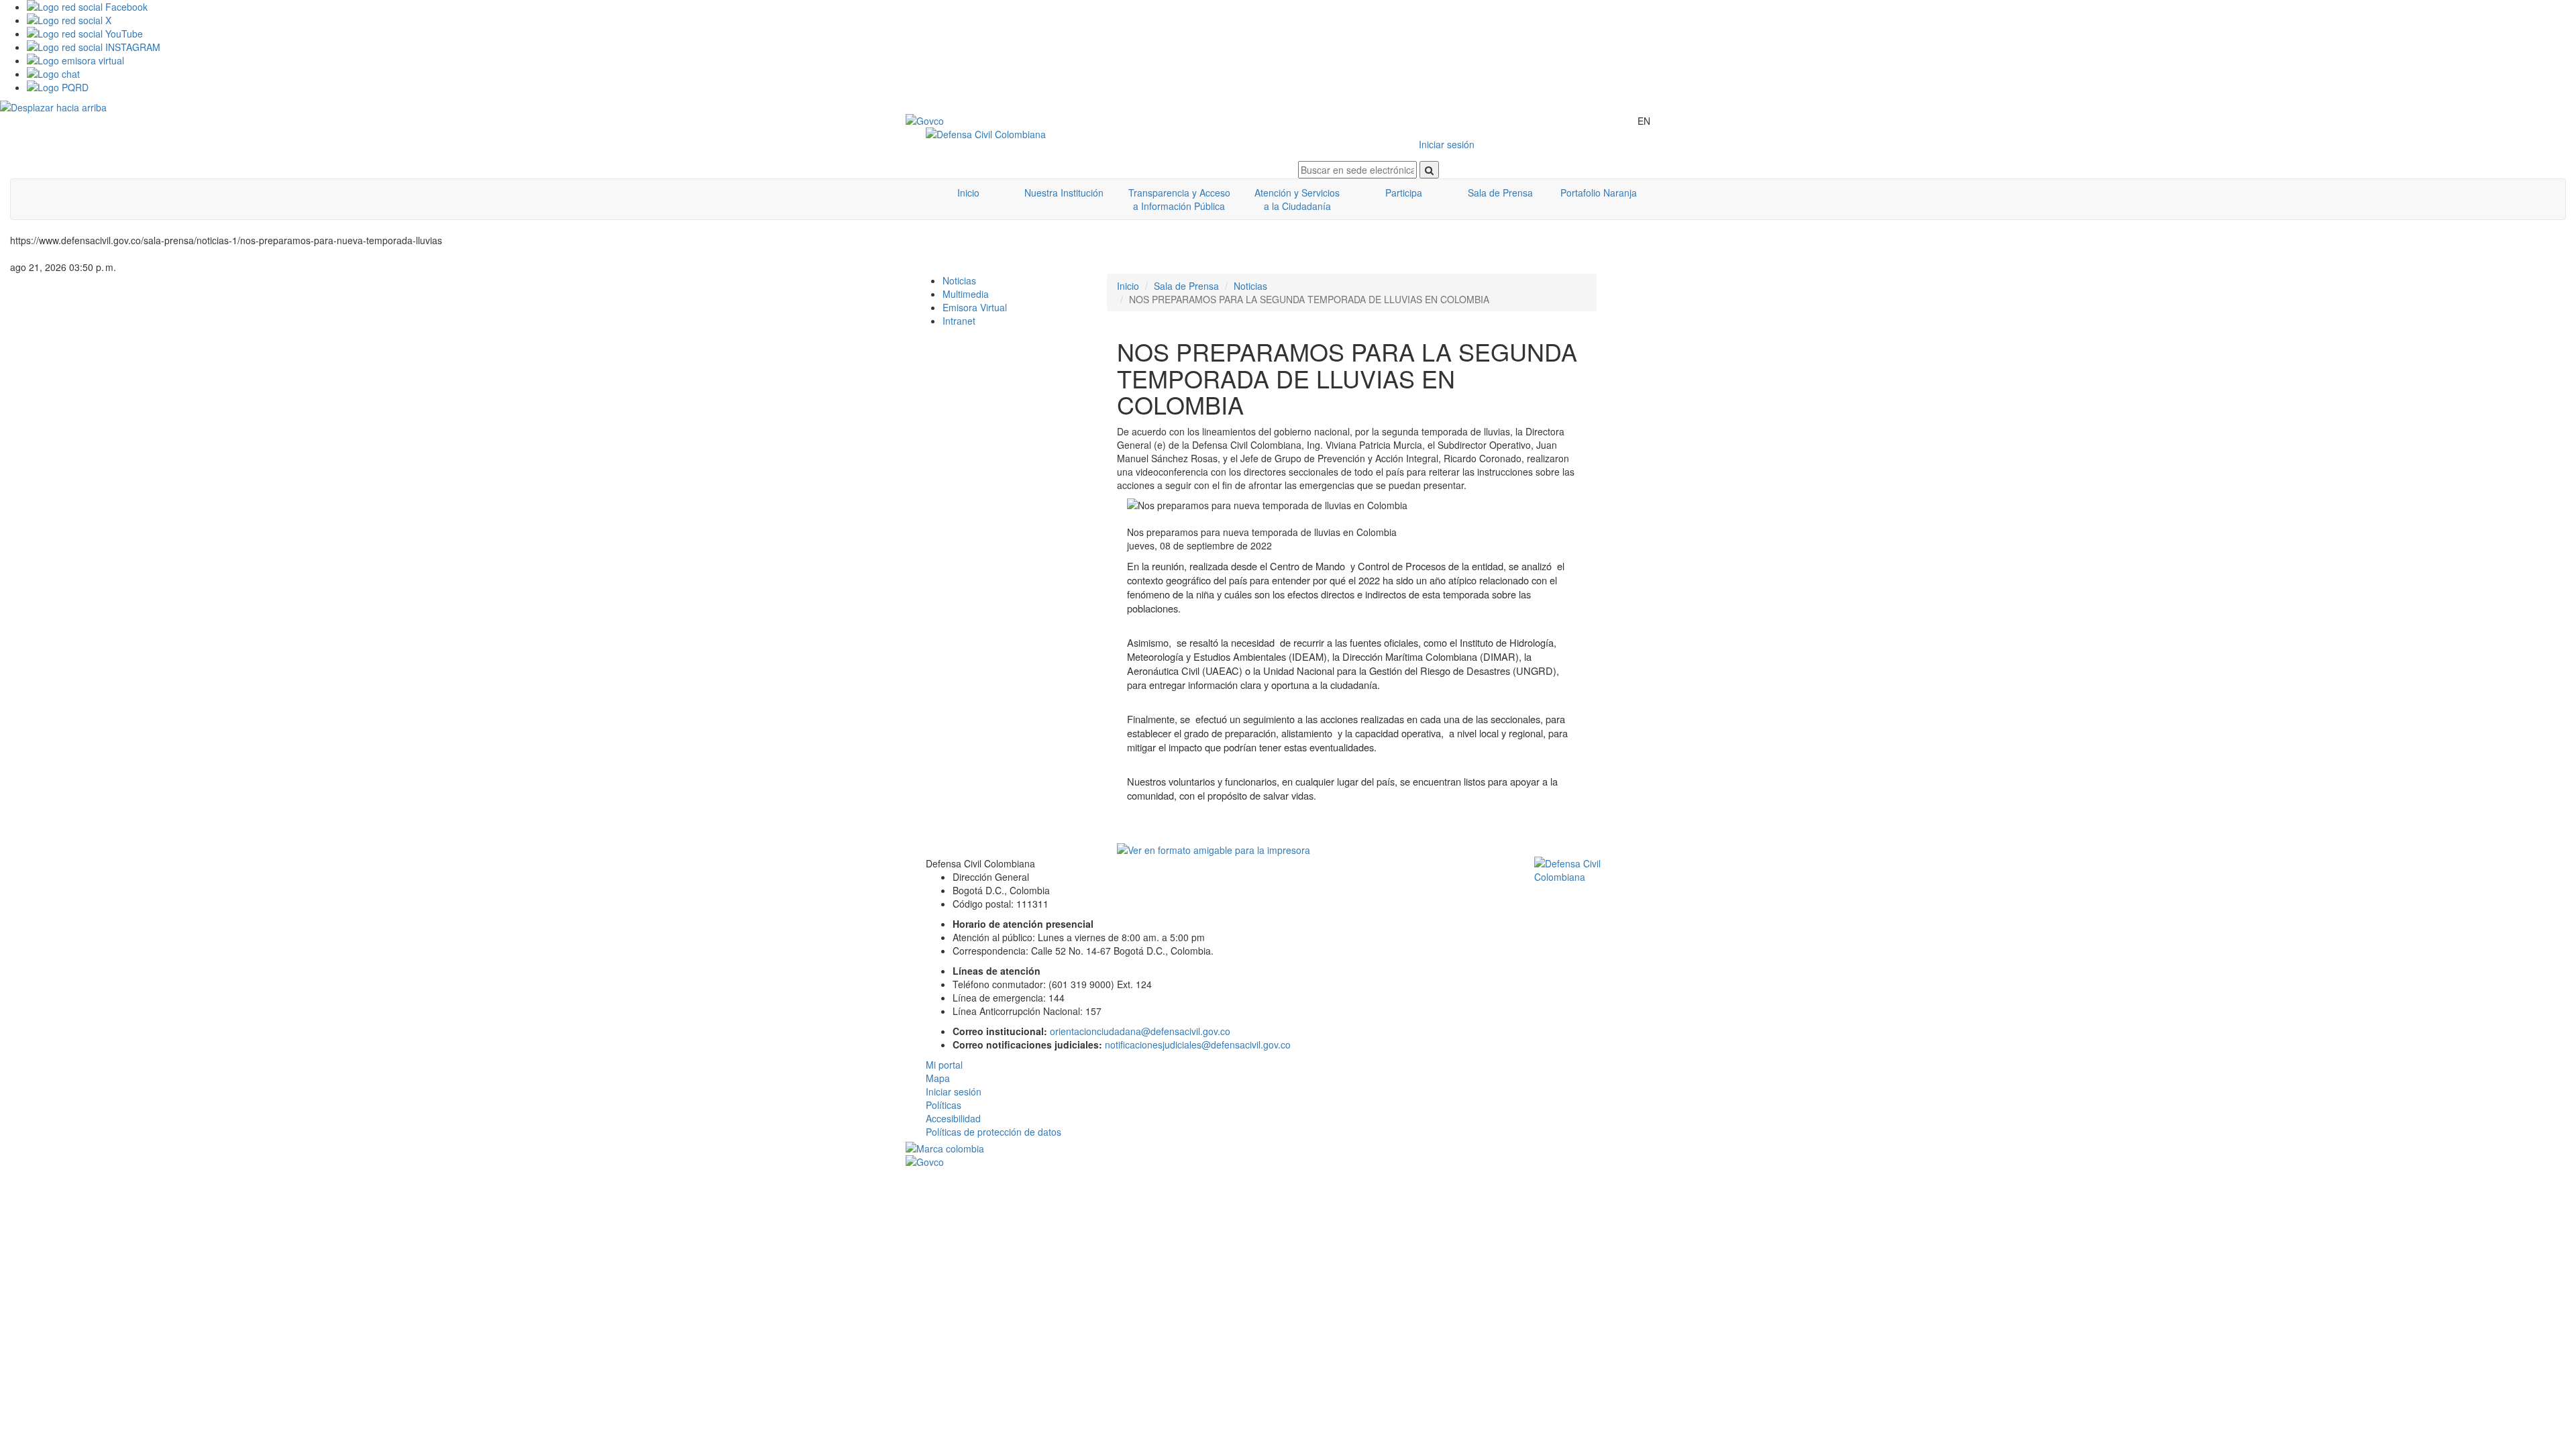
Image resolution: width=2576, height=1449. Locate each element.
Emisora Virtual (975, 307)
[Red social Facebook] (1301, 7)
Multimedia (966, 294)
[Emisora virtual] (1301, 60)
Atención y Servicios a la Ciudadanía (1297, 199)
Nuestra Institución (1064, 193)
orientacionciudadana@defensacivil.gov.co (1140, 1031)
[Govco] (969, 121)
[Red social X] (1301, 20)
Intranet (959, 321)
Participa (1404, 193)
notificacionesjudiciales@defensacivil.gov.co (1198, 1044)
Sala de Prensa (1500, 193)
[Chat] (1301, 74)
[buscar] (1429, 170)
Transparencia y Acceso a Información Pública (1179, 199)
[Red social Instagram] (1301, 47)
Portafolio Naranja (1599, 193)
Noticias (959, 280)
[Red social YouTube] (1301, 34)
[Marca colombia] (1288, 1148)
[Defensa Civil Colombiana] (1102, 134)
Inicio (968, 193)
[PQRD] (1301, 87)
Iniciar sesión (1447, 144)
